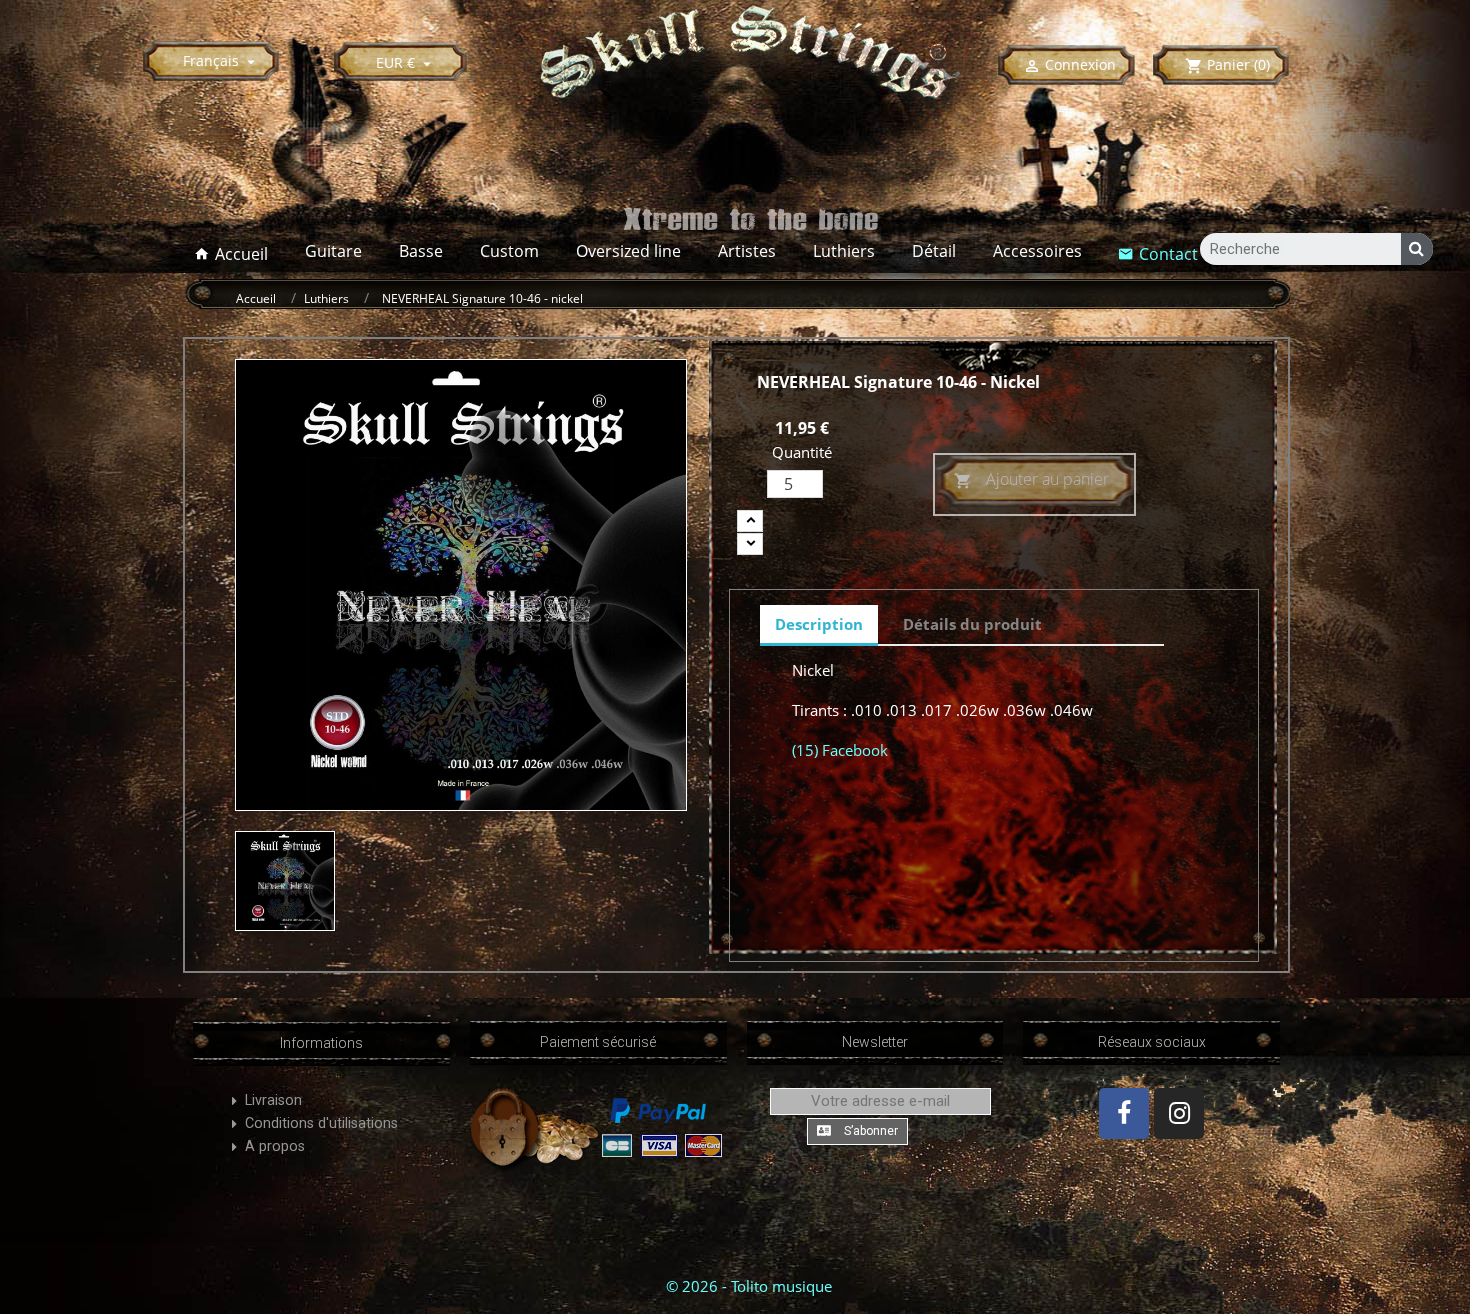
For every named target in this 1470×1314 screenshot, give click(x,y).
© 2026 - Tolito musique (749, 1286)
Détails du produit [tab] (972, 624)
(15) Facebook (840, 750)
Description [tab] (819, 624)
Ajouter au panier (1031, 479)
